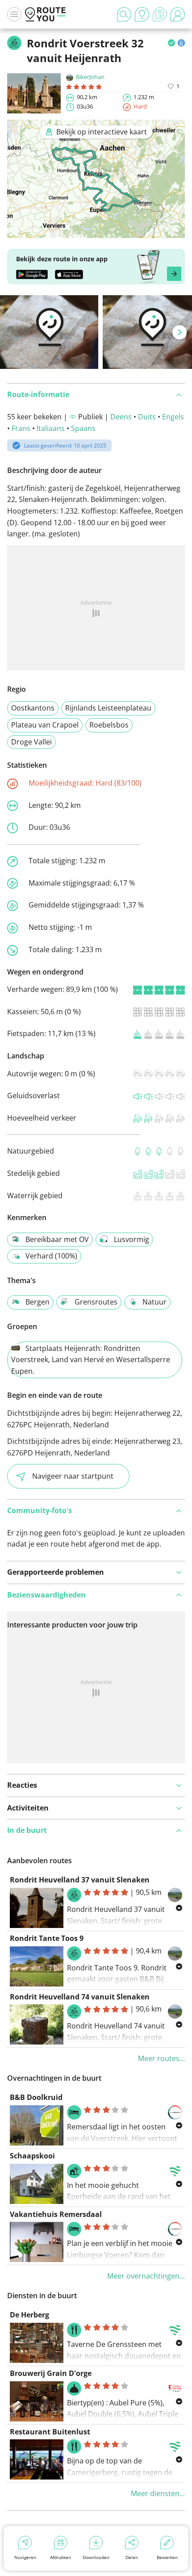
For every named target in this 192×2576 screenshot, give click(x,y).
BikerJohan (90, 77)
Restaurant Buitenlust (50, 2432)
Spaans (83, 428)
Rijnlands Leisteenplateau (108, 708)
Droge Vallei (31, 742)
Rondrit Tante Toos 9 (47, 1938)
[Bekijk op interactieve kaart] (96, 232)
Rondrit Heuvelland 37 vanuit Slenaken (80, 1880)
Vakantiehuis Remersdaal (56, 2214)
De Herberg (29, 2315)
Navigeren (25, 2557)
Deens (121, 417)
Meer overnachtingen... (146, 2276)
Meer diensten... (158, 2493)
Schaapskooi (32, 2156)
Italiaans (51, 428)
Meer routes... (161, 2058)
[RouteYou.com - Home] (46, 14)
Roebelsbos (109, 725)
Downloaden (96, 2557)
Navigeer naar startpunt (73, 1476)
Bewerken (167, 2557)
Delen (132, 2557)
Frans (21, 428)
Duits (147, 417)
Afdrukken (61, 2557)
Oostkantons (33, 708)
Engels (173, 417)
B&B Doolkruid (36, 2097)
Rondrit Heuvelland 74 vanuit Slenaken (80, 1997)
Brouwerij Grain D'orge (51, 2373)
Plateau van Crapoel (45, 725)
